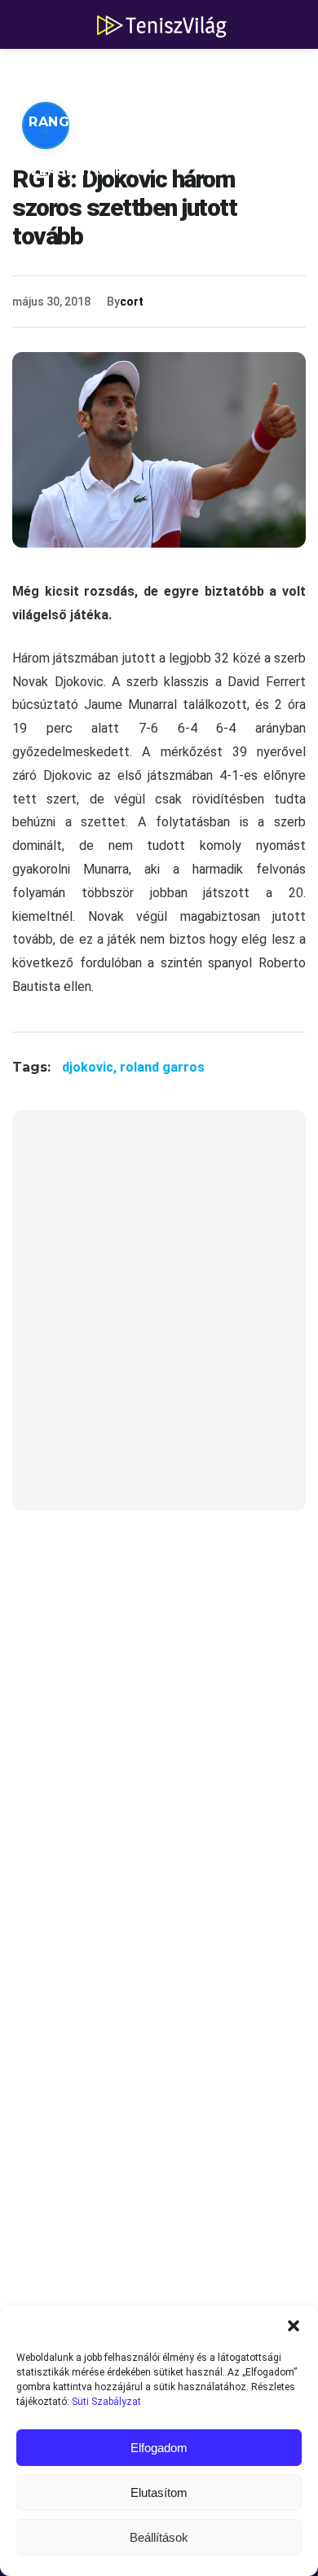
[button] (294, 2326)
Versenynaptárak (101, 171)
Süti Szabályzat (106, 2402)
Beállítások (159, 2537)
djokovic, (91, 1067)
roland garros (162, 1067)
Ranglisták (75, 122)
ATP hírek (67, 73)
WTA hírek (179, 73)
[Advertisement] (159, 1321)
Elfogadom (159, 2448)
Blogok (237, 171)
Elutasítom (159, 2492)
